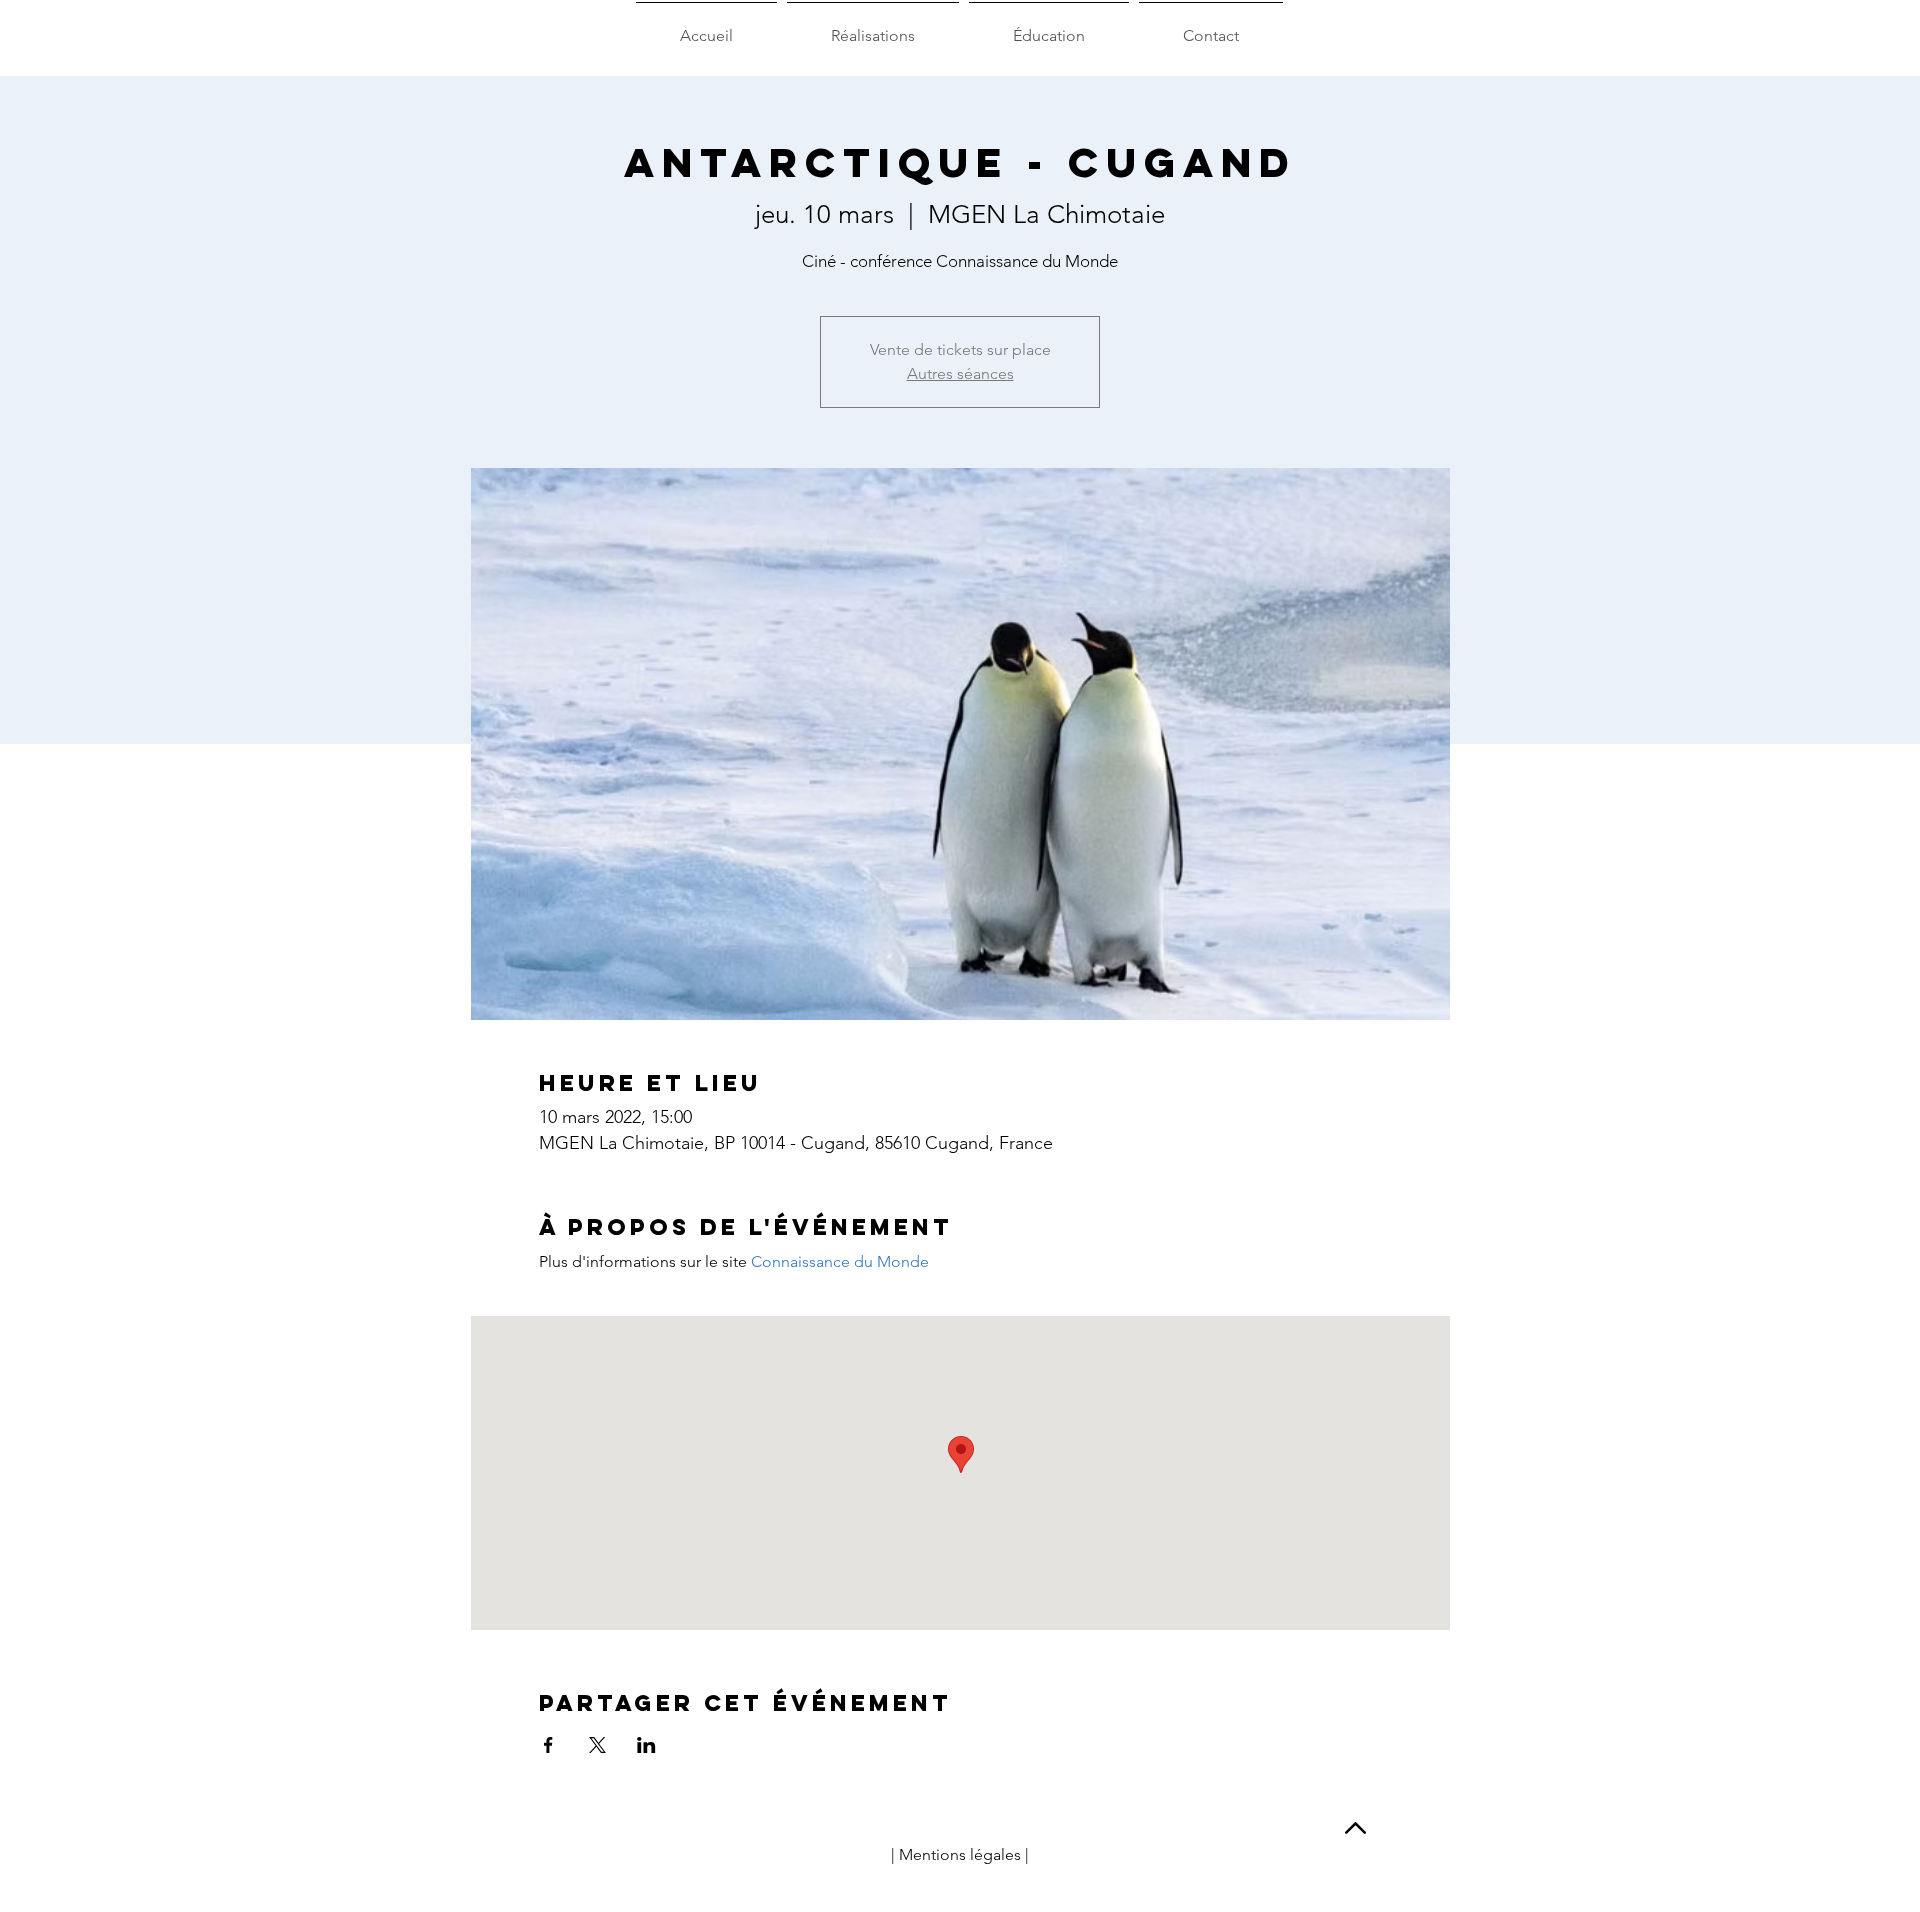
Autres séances (960, 373)
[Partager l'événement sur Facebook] (548, 1745)
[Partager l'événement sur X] (597, 1745)
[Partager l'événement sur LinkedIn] (646, 1745)
